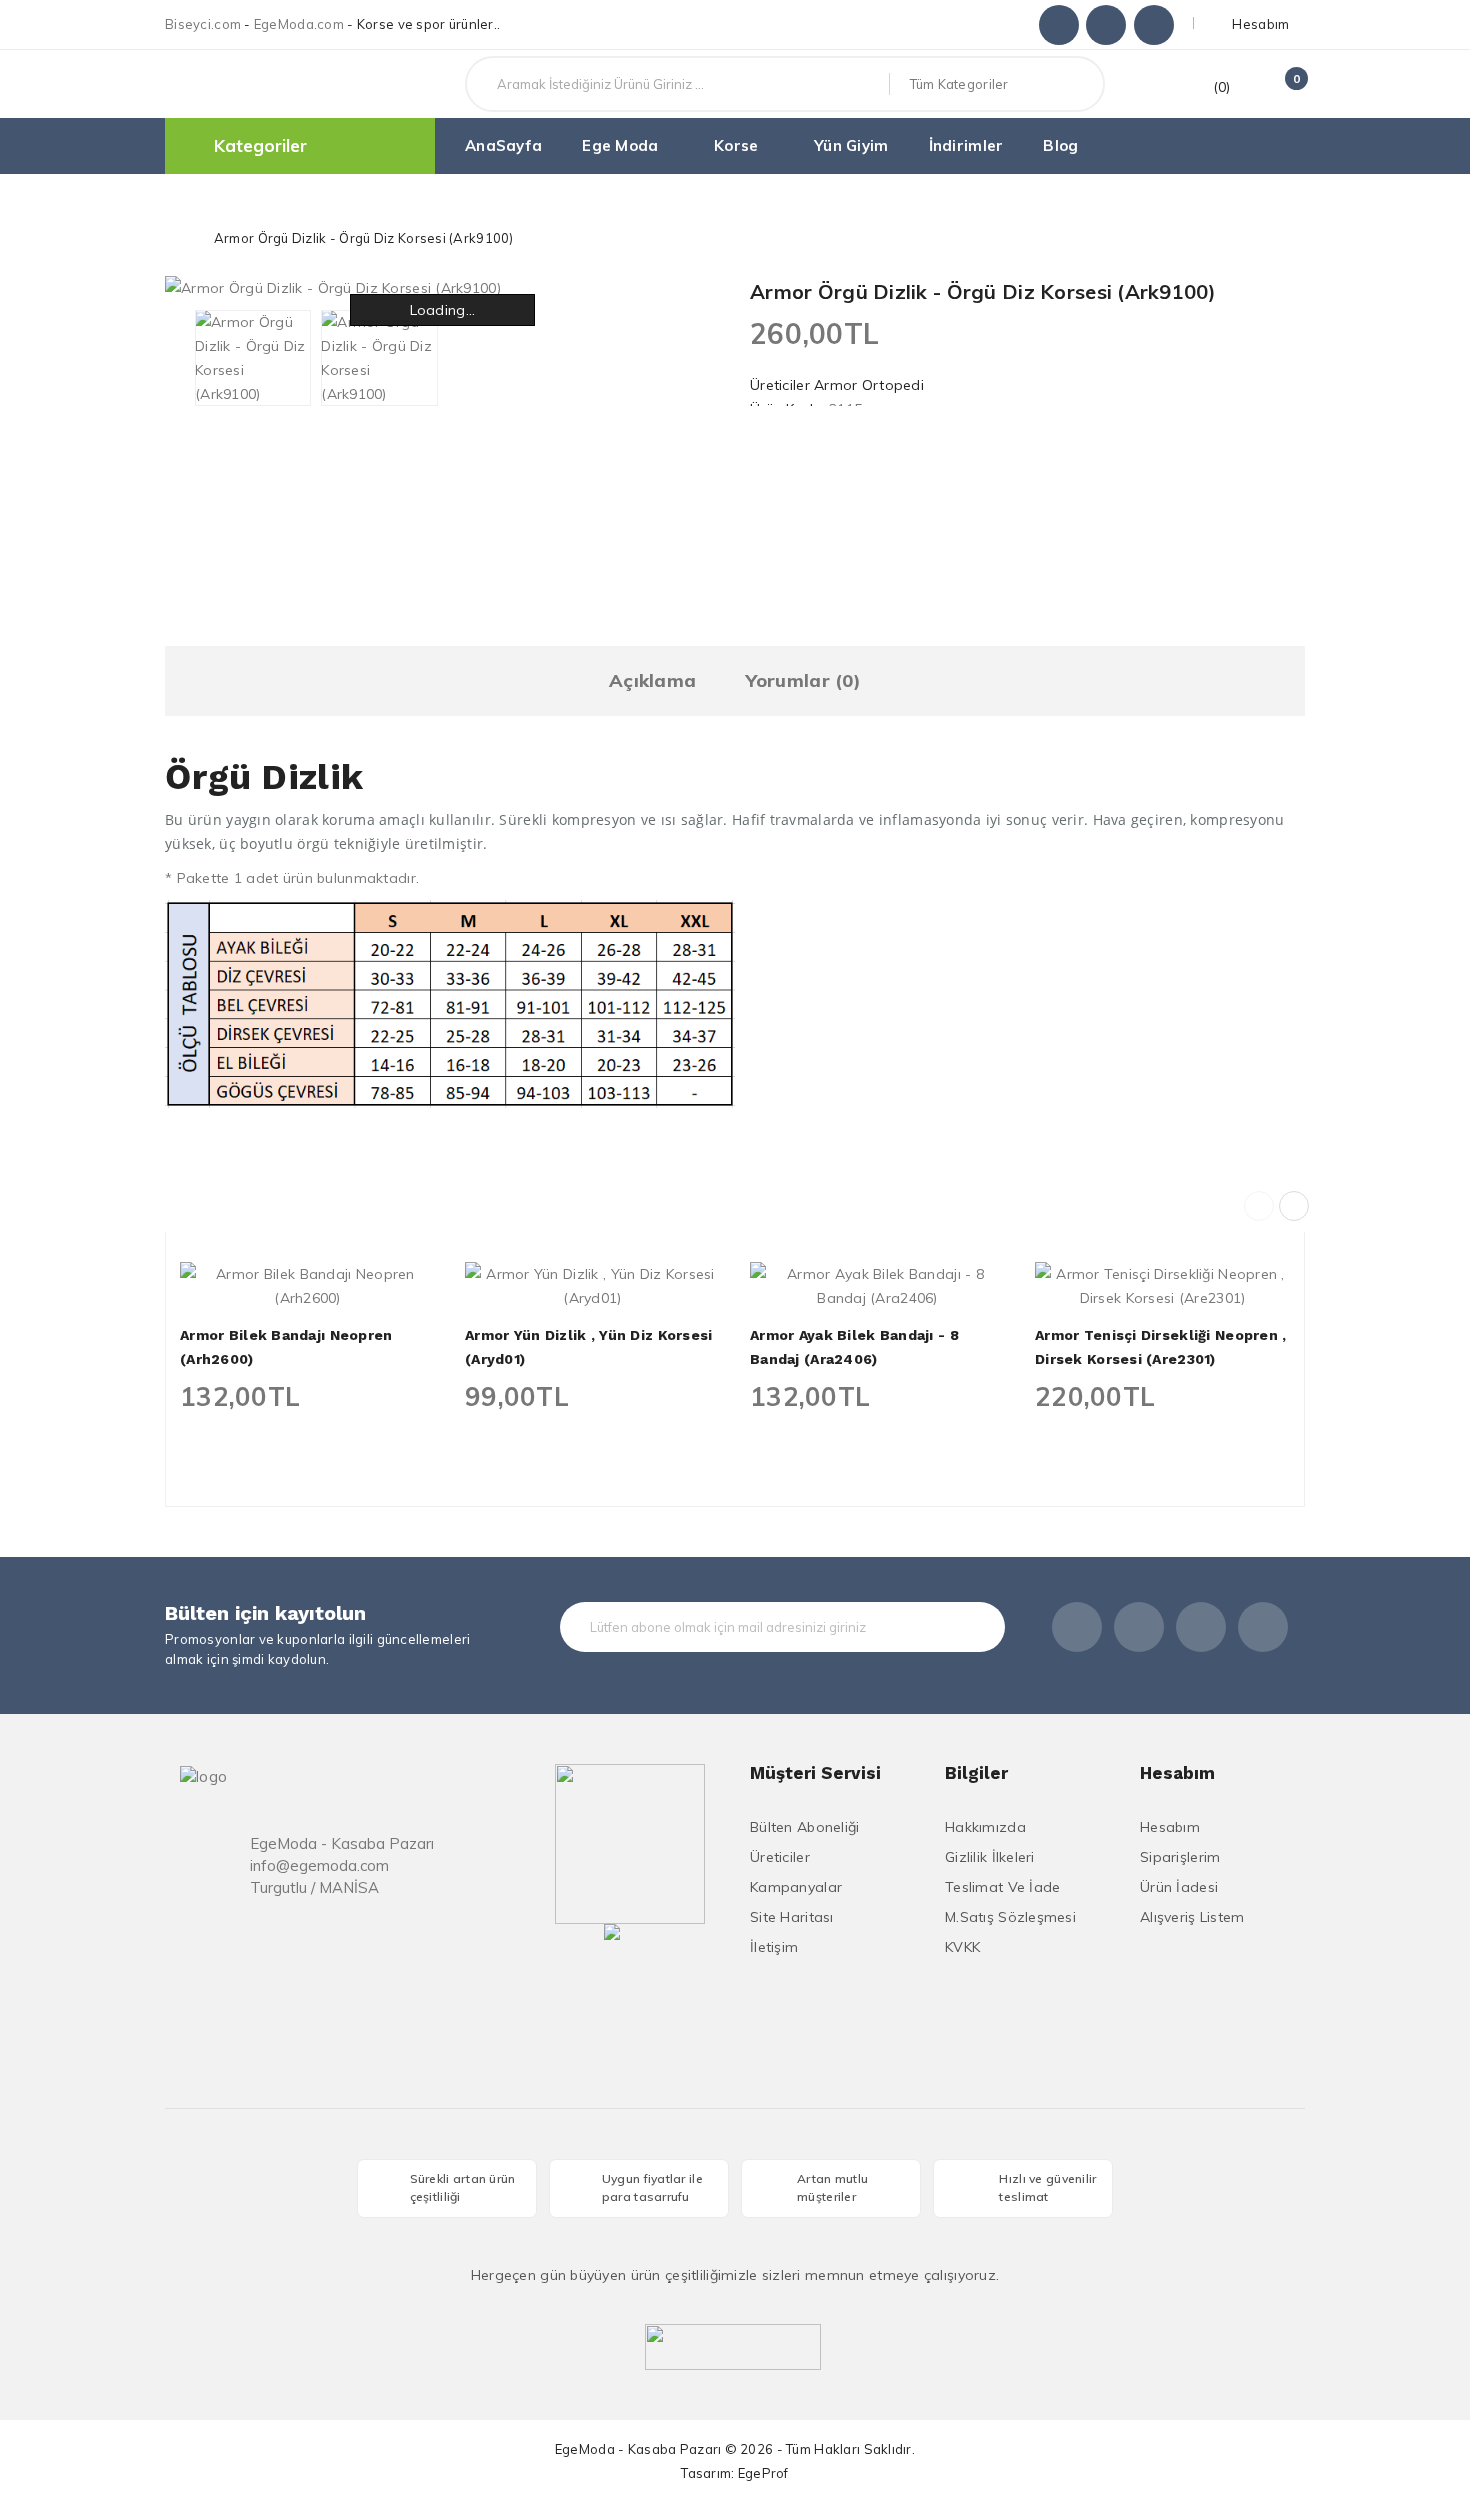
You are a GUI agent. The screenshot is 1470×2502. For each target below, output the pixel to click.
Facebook (1059, 25)
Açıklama (652, 680)
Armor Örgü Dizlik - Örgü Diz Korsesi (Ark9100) (364, 238)
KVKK (962, 1947)
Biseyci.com (203, 24)
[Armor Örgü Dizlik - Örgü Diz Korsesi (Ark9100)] (253, 358)
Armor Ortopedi (869, 385)
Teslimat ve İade (1002, 1887)
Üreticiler (780, 1857)
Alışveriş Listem (1192, 1917)
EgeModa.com (299, 24)
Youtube (1263, 1627)
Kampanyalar (796, 1887)
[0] (1277, 87)
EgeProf (763, 2473)
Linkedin (1154, 25)
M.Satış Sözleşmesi (1010, 1917)
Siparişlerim (1180, 1857)
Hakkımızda (985, 1827)
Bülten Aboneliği (804, 1827)
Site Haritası (792, 1917)
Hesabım (1170, 1827)
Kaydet (958, 1627)
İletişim (774, 1947)
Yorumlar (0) (803, 680)
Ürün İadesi (1179, 1887)
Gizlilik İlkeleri (990, 1857)
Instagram (1106, 25)
